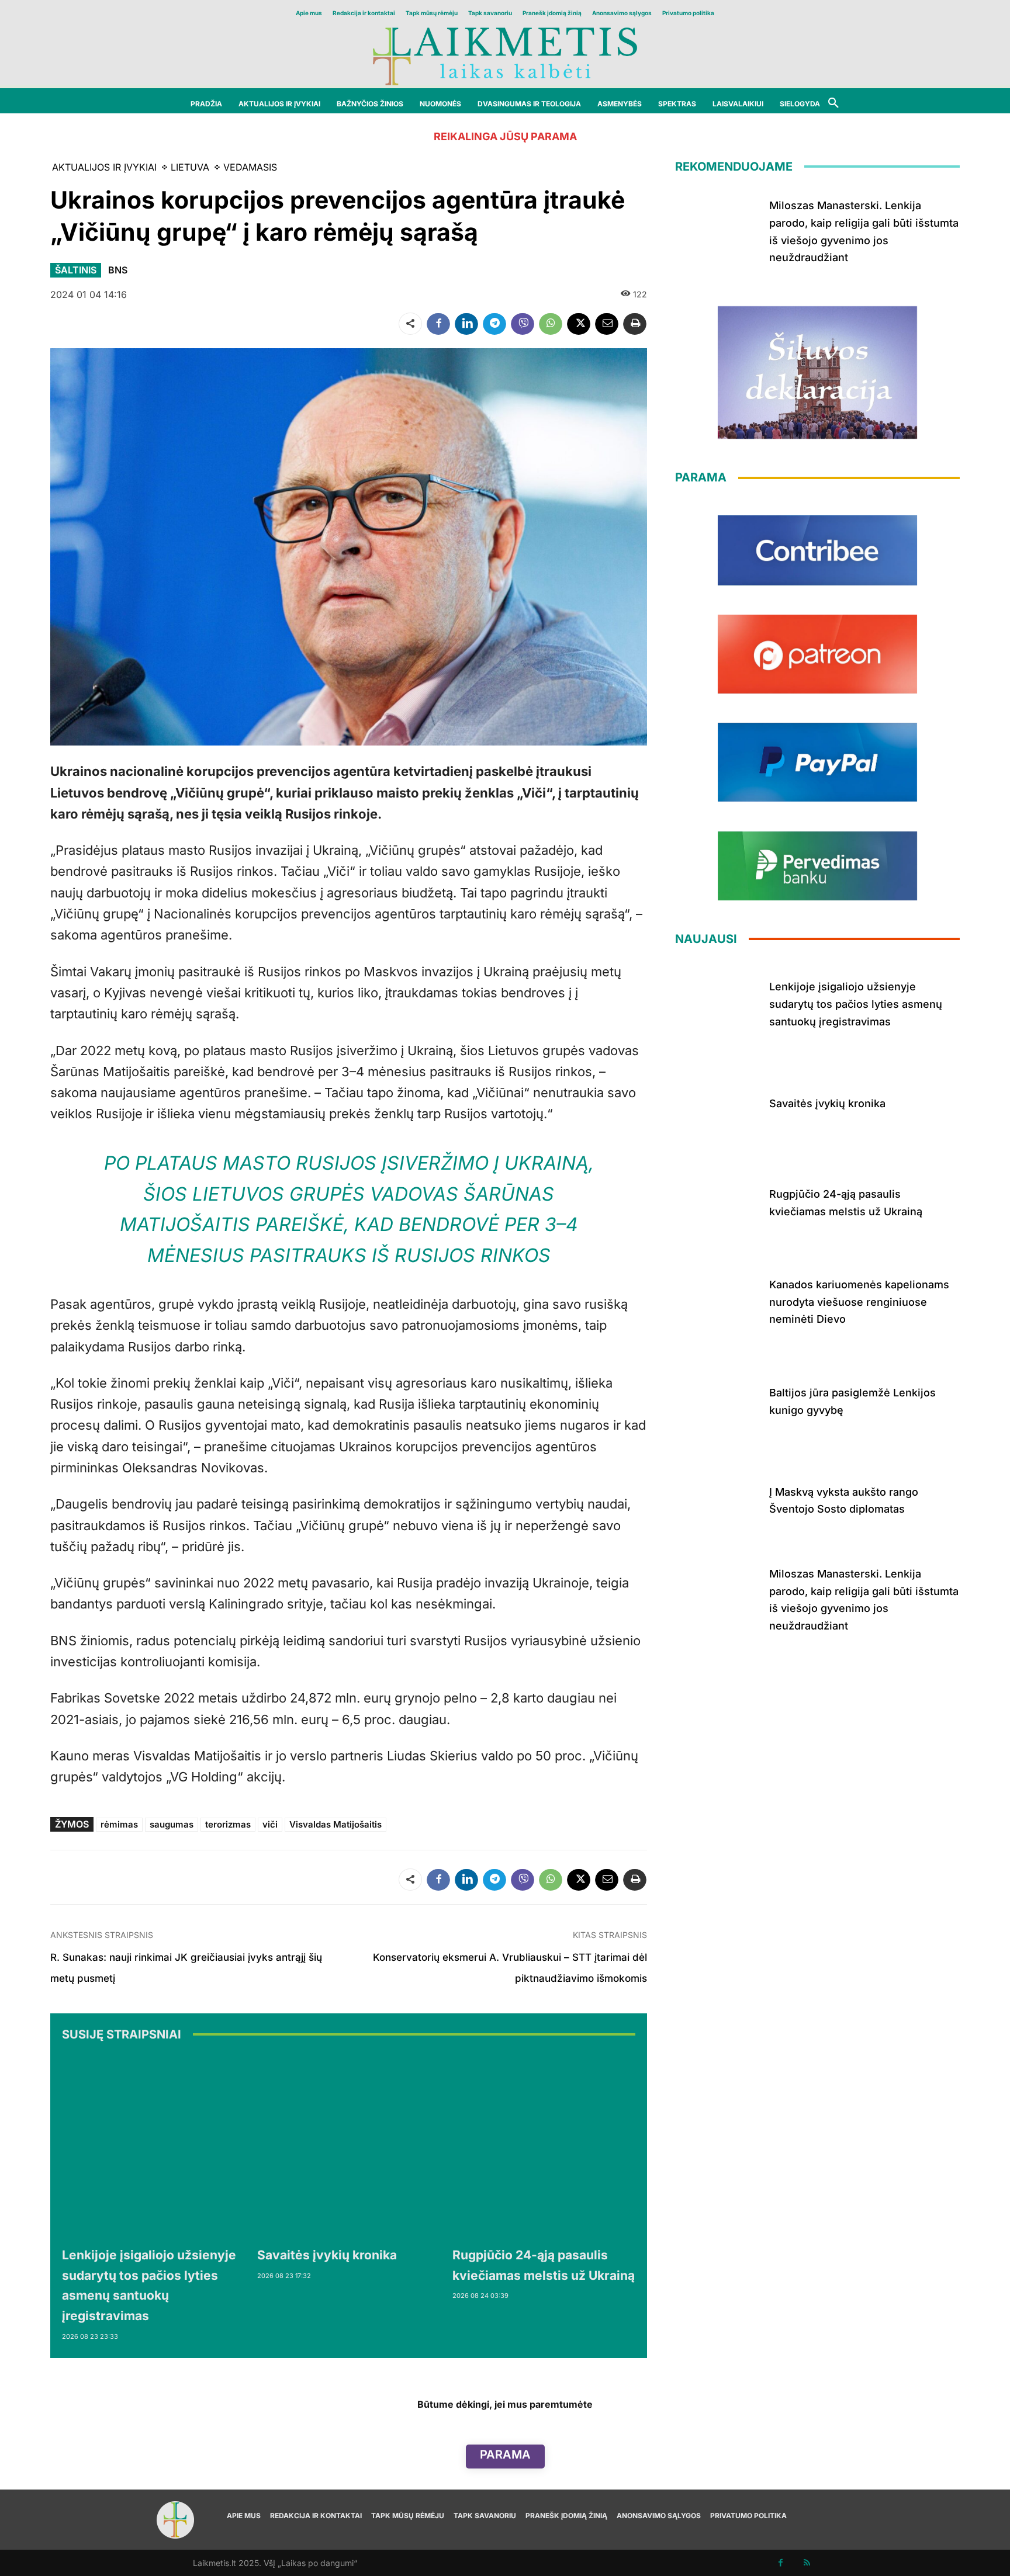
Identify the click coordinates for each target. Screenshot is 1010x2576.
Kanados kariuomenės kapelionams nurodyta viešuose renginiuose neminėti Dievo (859, 1302)
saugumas (172, 1824)
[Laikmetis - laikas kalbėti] (505, 55)
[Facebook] (438, 324)
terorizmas (228, 1824)
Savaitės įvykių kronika (327, 2255)
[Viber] (523, 324)
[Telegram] (494, 324)
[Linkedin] (466, 324)
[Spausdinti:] (635, 324)
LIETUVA (190, 167)
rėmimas (119, 1824)
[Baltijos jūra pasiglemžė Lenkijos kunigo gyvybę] (718, 1399)
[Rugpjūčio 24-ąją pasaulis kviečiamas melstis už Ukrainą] (544, 2147)
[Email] (607, 324)
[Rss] (807, 2563)
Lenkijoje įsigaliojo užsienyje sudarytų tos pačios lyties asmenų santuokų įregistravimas (856, 1004)
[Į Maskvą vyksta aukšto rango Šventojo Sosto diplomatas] (718, 1498)
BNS (118, 270)
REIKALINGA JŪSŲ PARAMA (505, 136)
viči (270, 1824)
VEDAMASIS (250, 167)
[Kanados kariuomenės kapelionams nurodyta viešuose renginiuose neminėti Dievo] (718, 1300)
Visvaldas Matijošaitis (335, 1824)
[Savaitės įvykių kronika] (349, 2147)
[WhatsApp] (551, 324)
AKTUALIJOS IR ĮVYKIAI (104, 167)
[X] (579, 324)
